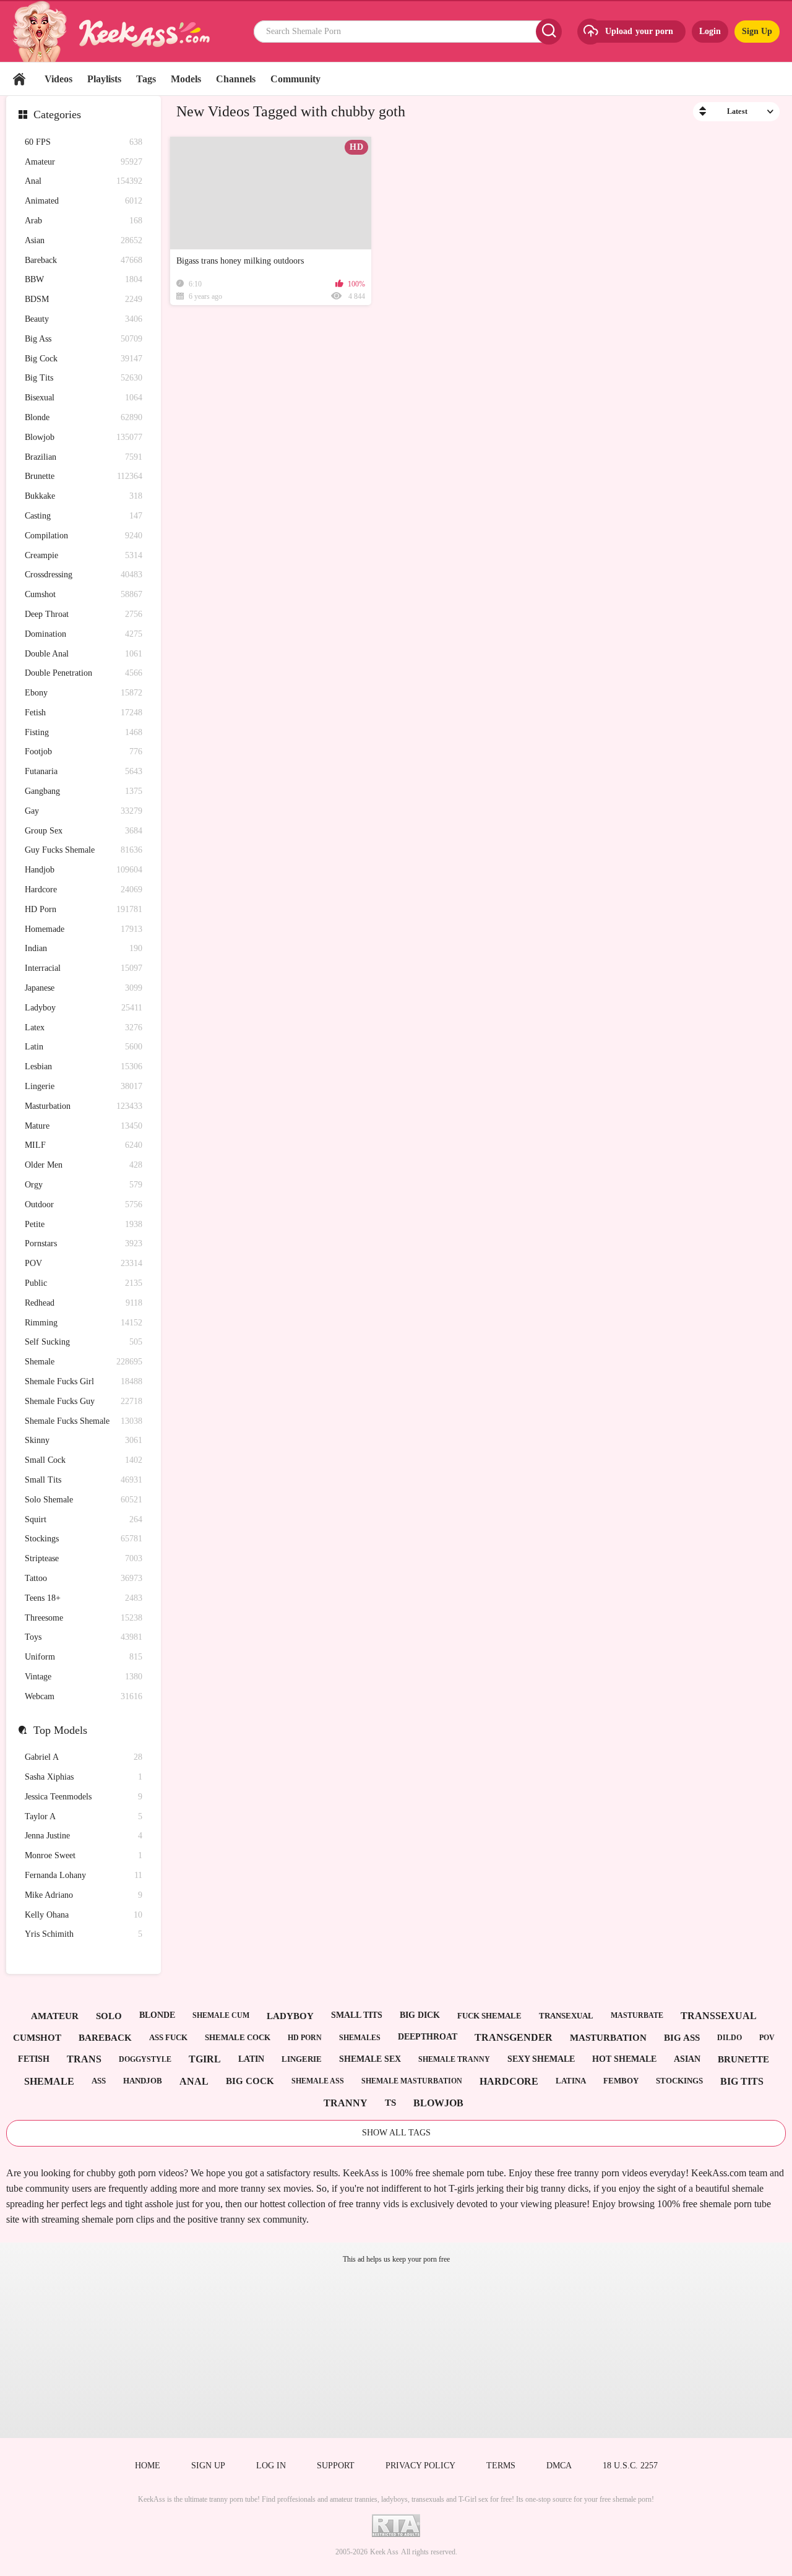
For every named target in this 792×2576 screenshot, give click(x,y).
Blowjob (84, 437)
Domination (84, 634)
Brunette (84, 476)
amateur (55, 2016)
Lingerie (84, 1086)
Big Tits (84, 378)
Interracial (84, 968)
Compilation (84, 536)
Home (19, 79)
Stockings (84, 1539)
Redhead (84, 1303)
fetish (34, 2059)
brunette (743, 2059)
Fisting (84, 732)
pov (767, 2038)
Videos (58, 79)
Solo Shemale (84, 1500)
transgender (514, 2037)
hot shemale (624, 2059)
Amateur (84, 162)
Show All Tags (396, 2133)
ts (390, 2103)
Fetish (84, 713)
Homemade (84, 929)
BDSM (84, 299)
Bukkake (84, 496)
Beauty (84, 319)
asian (687, 2059)
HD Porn (84, 909)
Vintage (84, 1677)
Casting (84, 516)
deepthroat (428, 2037)
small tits (357, 2015)
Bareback (84, 260)
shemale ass (318, 2081)
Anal (84, 181)
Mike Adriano (84, 1895)
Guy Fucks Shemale (84, 850)
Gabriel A (84, 1757)
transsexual (719, 2016)
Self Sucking (84, 1342)
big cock (250, 2081)
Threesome (84, 1618)
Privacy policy (420, 2466)
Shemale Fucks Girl (84, 1381)
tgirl (205, 2059)
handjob (143, 2081)
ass (99, 2081)
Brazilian (84, 457)
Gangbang (84, 791)
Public (84, 1283)
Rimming (84, 1323)
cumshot (37, 2038)
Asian (84, 240)
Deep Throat (84, 614)
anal (194, 2081)
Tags (146, 79)
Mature (84, 1126)
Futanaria (84, 771)
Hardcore (84, 890)
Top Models (60, 1730)
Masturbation (84, 1106)
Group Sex (84, 831)
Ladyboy (84, 1008)
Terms (501, 2466)
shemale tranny (454, 2059)
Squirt (84, 1519)
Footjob (84, 752)
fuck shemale (489, 2016)
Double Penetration (84, 673)
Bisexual (84, 398)
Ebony (84, 693)
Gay (84, 811)
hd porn (305, 2038)
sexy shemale (541, 2059)
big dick (420, 2015)
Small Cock (84, 1460)
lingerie (302, 2059)
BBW (84, 279)
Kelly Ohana (84, 1915)
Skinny (84, 1440)
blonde (157, 2015)
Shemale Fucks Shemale (84, 1421)
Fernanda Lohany (84, 1875)
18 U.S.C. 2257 (630, 2466)
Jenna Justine (84, 1836)
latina (571, 2081)
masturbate (637, 2015)
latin (251, 2059)
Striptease (84, 1558)
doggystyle (145, 2059)
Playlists (104, 79)
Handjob (84, 870)
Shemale (84, 1362)
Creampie (84, 555)
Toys (84, 1637)
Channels (236, 79)
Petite (84, 1224)
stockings (679, 2081)
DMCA (559, 2466)
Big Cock (84, 359)
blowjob (438, 2103)
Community (295, 79)
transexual (566, 2016)
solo (109, 2016)
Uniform (84, 1657)
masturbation (608, 2038)
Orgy (84, 1185)
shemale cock (238, 2037)
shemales (360, 2038)
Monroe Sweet (84, 1855)
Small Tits (84, 1480)
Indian (84, 948)
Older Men (84, 1165)
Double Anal (84, 654)
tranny (346, 2103)
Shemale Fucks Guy (84, 1401)
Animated (84, 201)
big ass (682, 2038)
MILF (84, 1145)
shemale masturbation (412, 2081)
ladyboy (290, 2016)
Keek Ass (384, 2552)
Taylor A (84, 1816)
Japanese (84, 988)
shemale (49, 2081)
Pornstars (84, 1243)
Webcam (84, 1696)
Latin (84, 1047)
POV (84, 1263)
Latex (84, 1027)
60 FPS (84, 142)
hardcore (509, 2081)
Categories (57, 114)
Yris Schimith (84, 1934)
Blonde (84, 417)
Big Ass (84, 339)
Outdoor (84, 1204)
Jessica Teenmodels (84, 1797)
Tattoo (84, 1578)
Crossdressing (84, 575)
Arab (84, 221)
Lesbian (84, 1066)
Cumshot (84, 594)
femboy (621, 2081)
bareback (105, 2038)
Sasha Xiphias (84, 1777)
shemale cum (221, 2015)
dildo (730, 2038)
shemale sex (370, 2059)
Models (186, 79)
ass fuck (168, 2037)
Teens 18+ (84, 1598)
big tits (742, 2081)
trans (84, 2059)
